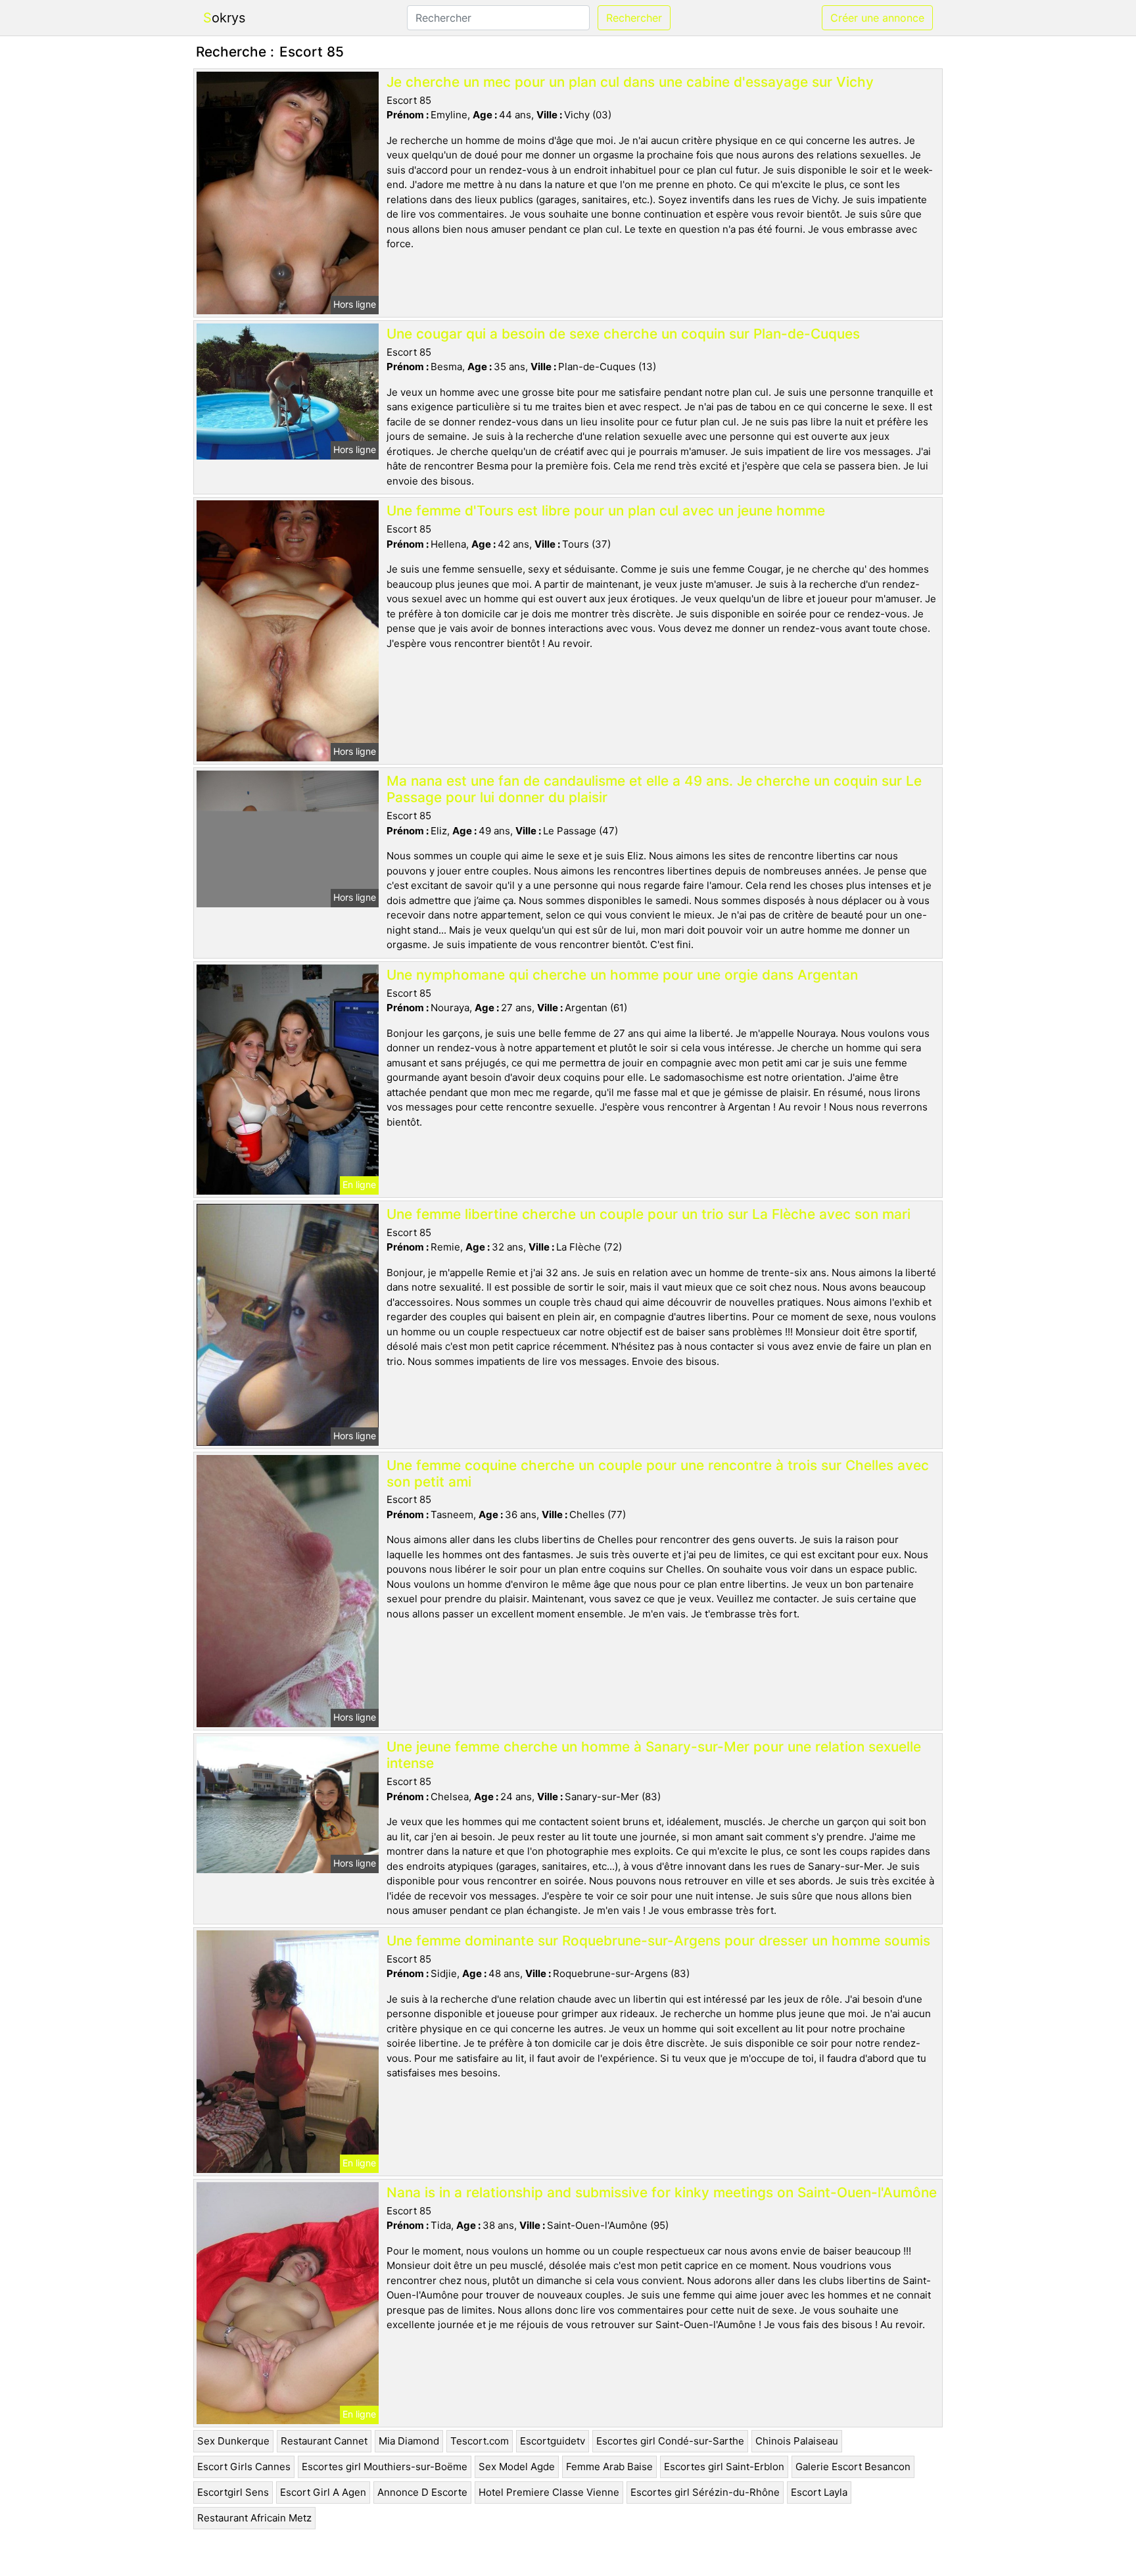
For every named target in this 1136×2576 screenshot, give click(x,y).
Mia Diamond (409, 2441)
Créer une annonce (877, 18)
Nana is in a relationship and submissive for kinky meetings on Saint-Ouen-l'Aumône (662, 2192)
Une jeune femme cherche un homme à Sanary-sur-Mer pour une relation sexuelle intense (654, 1755)
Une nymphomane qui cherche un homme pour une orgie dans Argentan (622, 975)
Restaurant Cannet (324, 2441)
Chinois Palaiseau (797, 2441)
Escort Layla (819, 2492)
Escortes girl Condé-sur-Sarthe (670, 2441)
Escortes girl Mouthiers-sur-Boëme (385, 2467)
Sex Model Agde (517, 2467)
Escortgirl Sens (233, 2492)
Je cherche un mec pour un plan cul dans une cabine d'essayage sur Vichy (630, 82)
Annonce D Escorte (422, 2492)
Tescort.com (480, 2441)
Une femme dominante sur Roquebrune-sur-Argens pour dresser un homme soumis (658, 1941)
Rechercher (634, 18)
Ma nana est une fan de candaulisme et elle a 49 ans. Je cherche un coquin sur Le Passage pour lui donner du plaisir (654, 789)
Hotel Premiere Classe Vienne (549, 2492)
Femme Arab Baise (609, 2467)
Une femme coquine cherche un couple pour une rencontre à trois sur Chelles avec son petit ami (658, 1473)
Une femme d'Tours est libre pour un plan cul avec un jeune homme (606, 511)
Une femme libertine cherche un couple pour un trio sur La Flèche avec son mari (649, 1214)
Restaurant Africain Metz (254, 2518)
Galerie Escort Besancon (853, 2467)
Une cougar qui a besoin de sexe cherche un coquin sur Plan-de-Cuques (623, 334)
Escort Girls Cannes (244, 2467)
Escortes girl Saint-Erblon (724, 2467)
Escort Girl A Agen (323, 2492)
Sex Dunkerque (233, 2441)
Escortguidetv (553, 2441)
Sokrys (224, 18)
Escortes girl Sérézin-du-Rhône (705, 2492)
